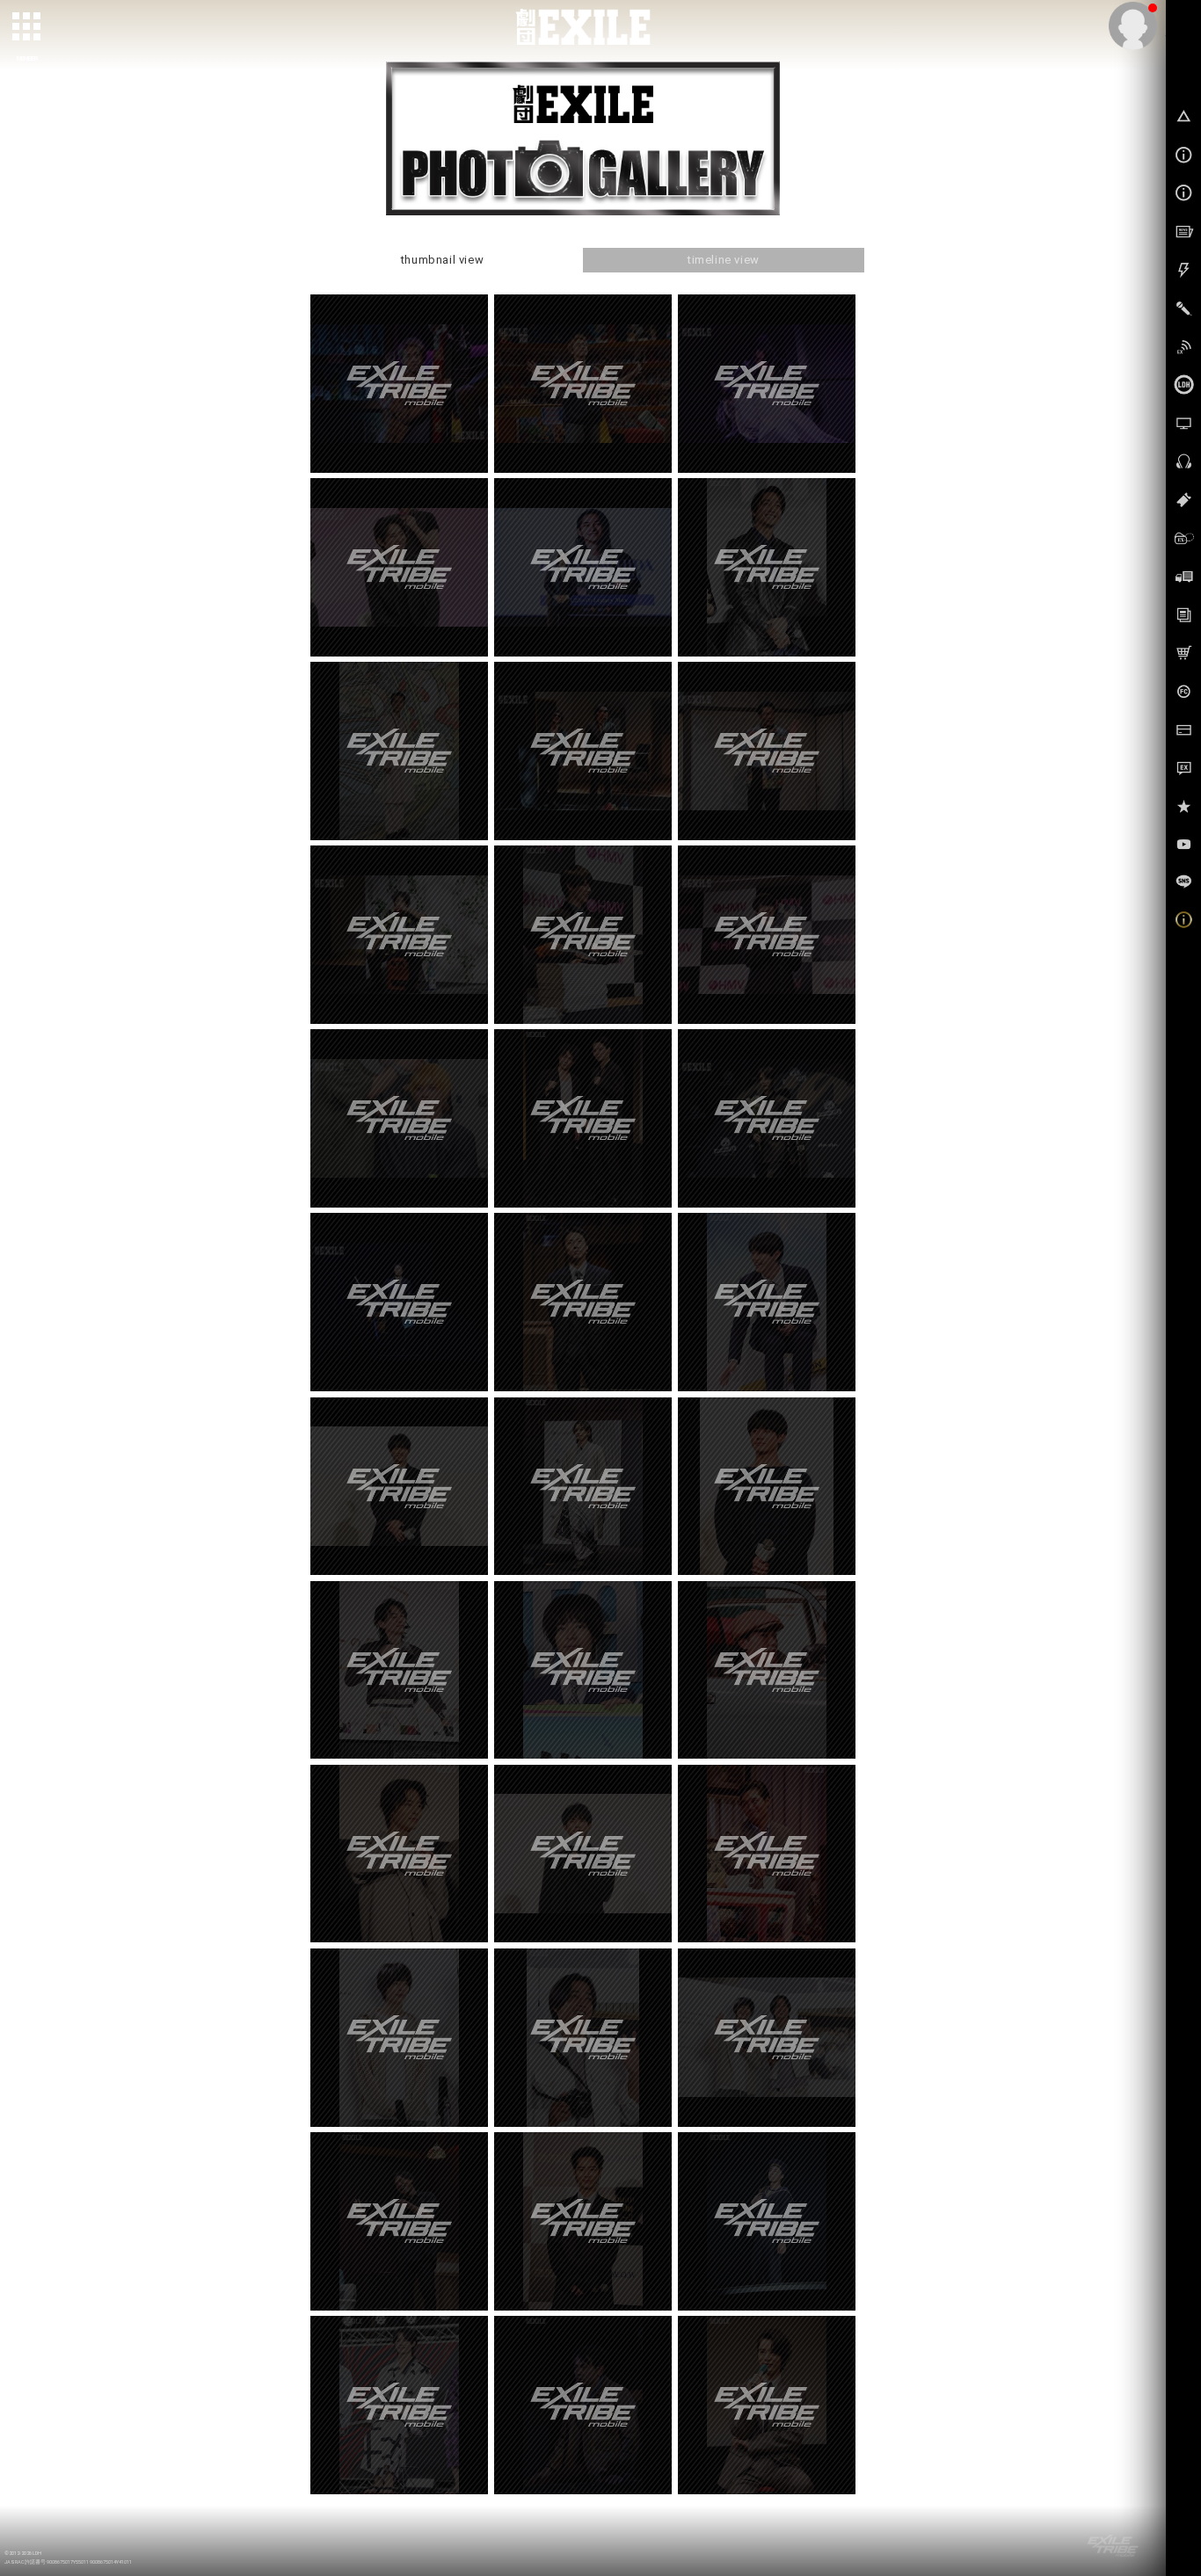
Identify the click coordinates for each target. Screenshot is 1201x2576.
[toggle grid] (27, 27)
